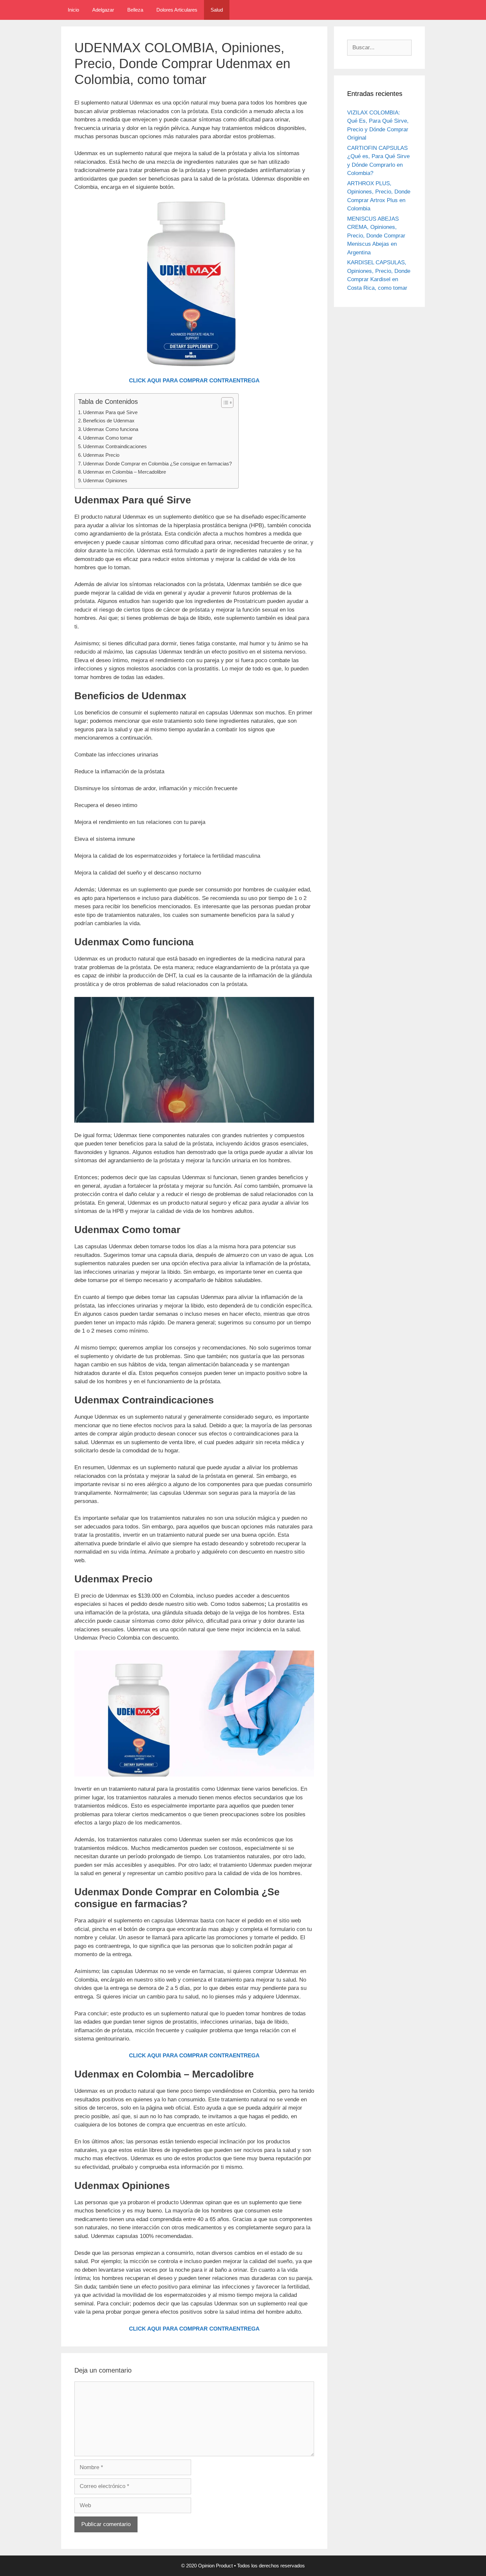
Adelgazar (103, 10)
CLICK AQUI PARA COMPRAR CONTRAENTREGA (194, 381)
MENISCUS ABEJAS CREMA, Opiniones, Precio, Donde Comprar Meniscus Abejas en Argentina (376, 236)
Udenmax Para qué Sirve (110, 412)
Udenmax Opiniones (105, 480)
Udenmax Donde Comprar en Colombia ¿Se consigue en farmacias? (157, 464)
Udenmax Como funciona (111, 429)
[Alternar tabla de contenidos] (224, 403)
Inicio (73, 10)
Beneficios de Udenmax (109, 421)
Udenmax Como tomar (108, 438)
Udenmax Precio (101, 455)
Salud (217, 10)
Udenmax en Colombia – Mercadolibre (124, 472)
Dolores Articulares (177, 10)
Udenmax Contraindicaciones (115, 446)
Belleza (135, 10)
